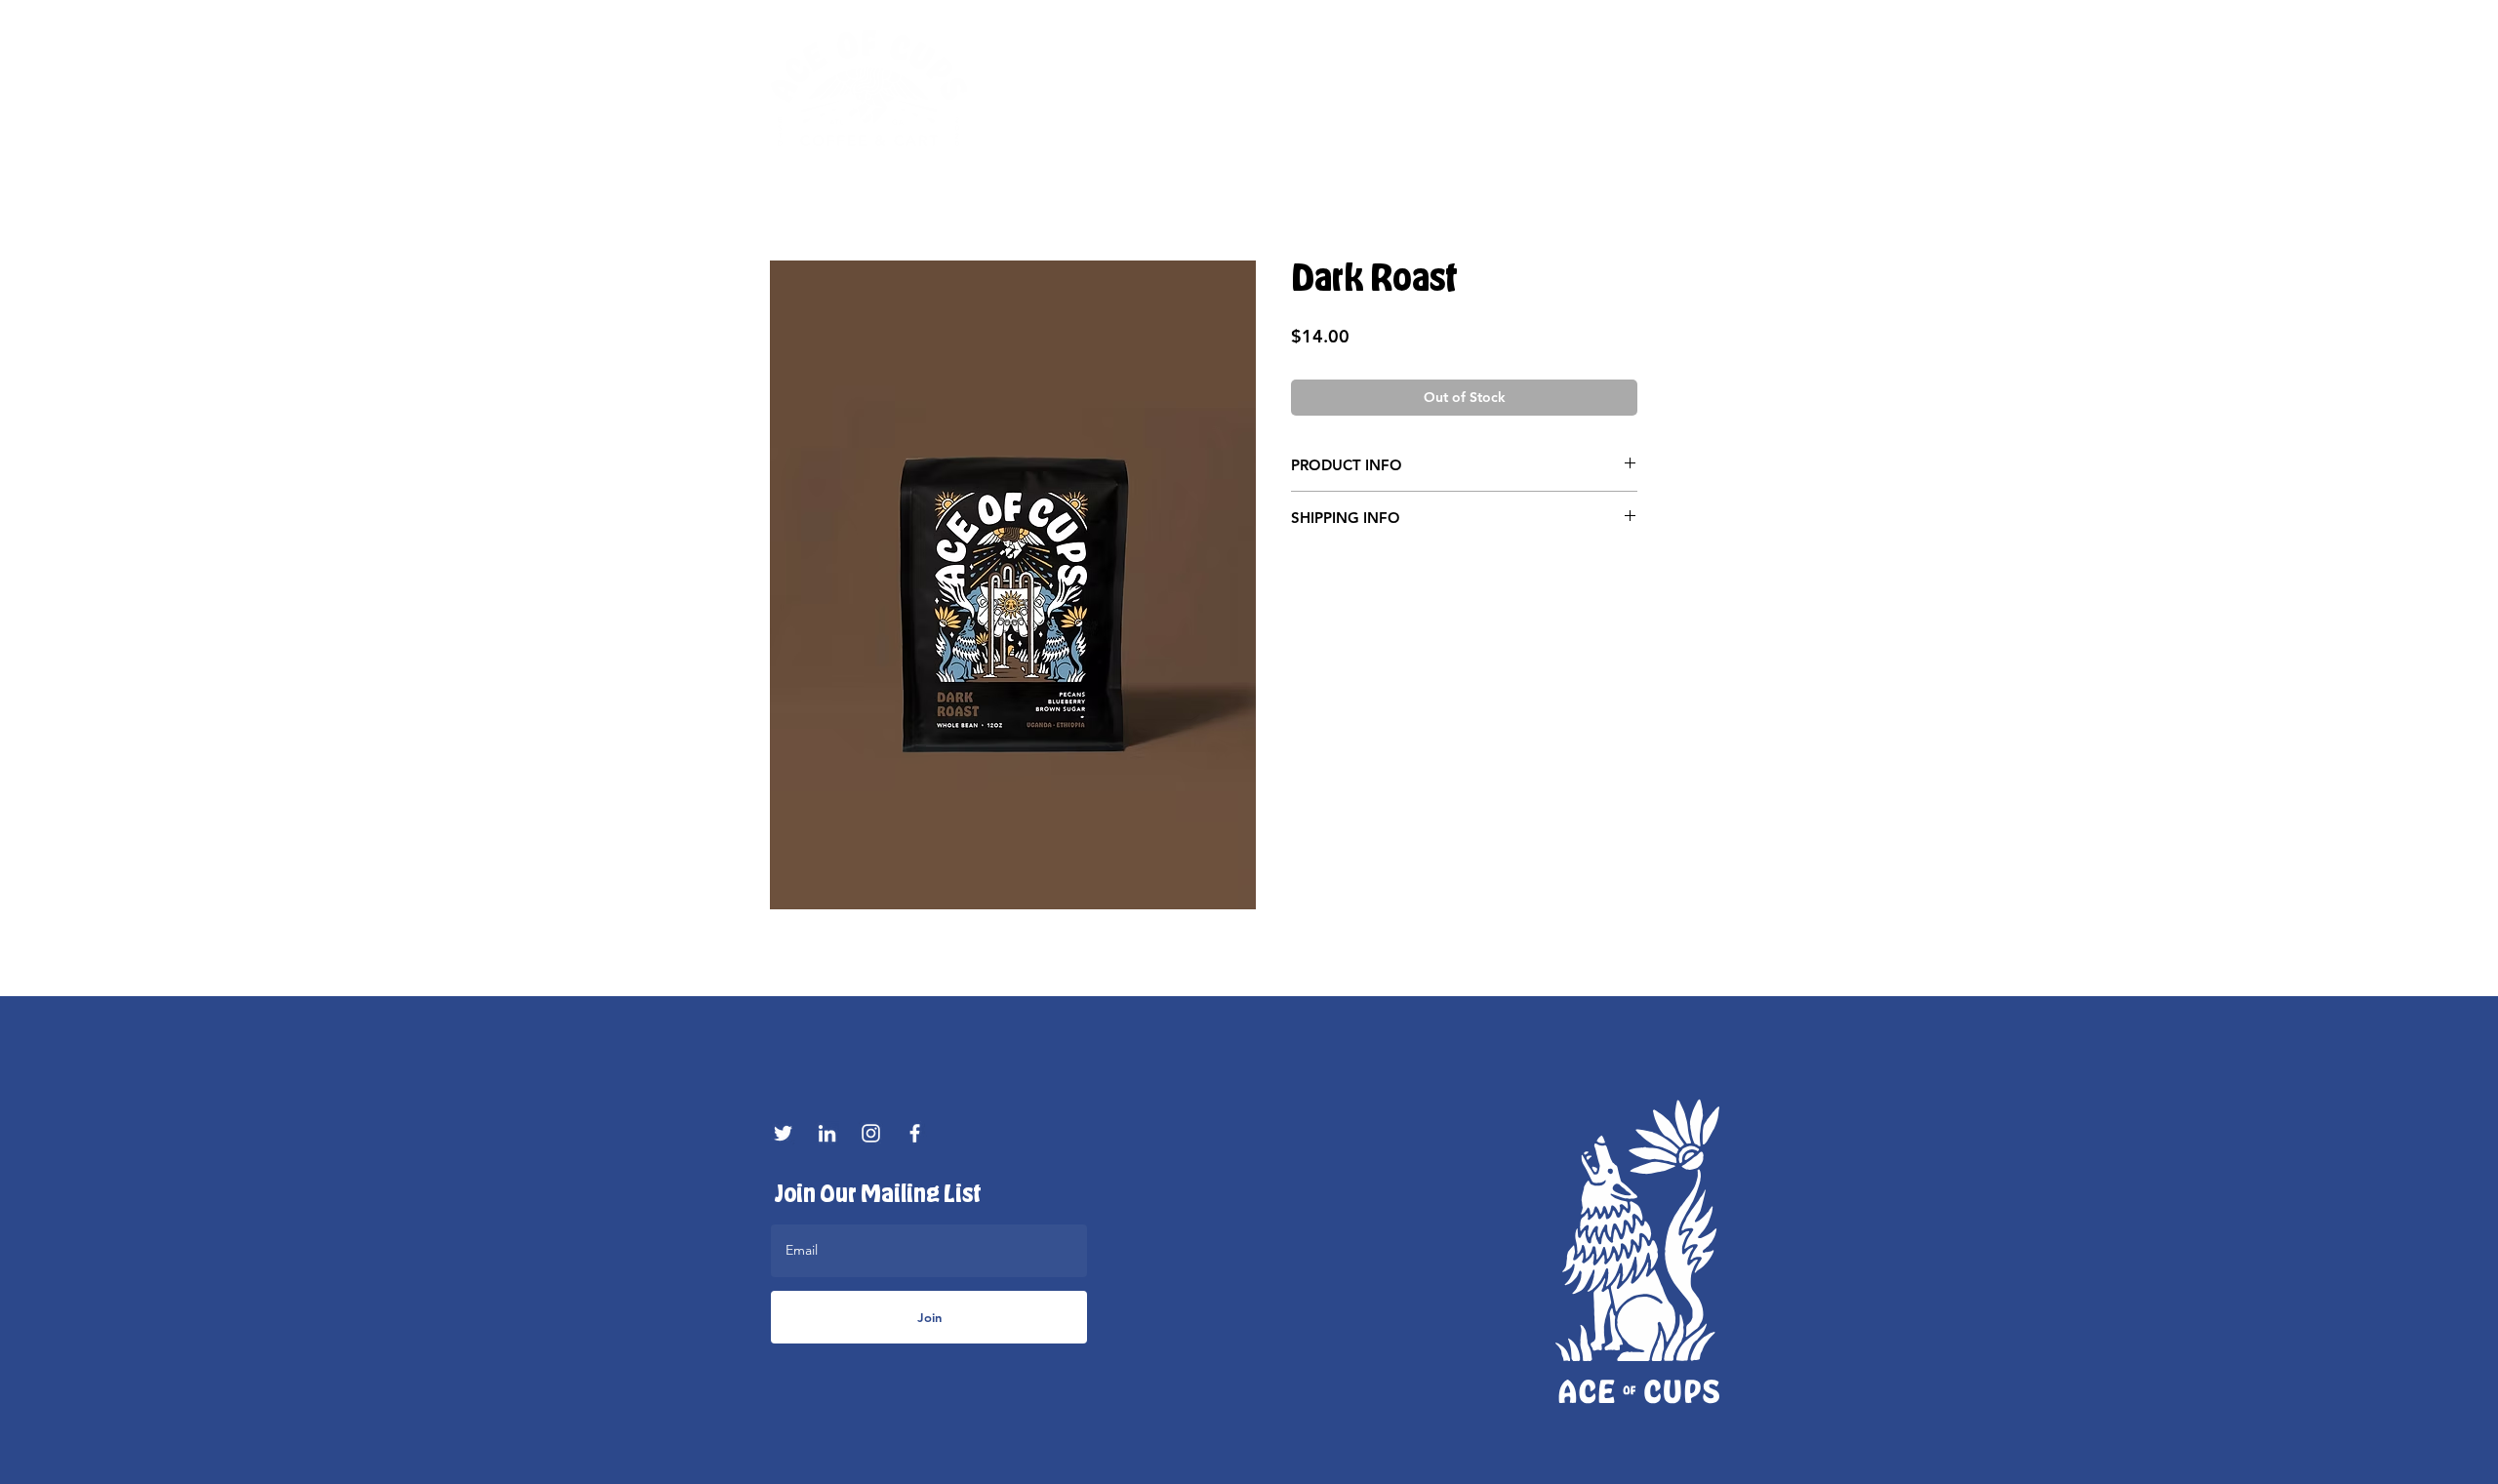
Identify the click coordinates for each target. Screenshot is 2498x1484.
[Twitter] (783, 1133)
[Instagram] (871, 1133)
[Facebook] (915, 1133)
